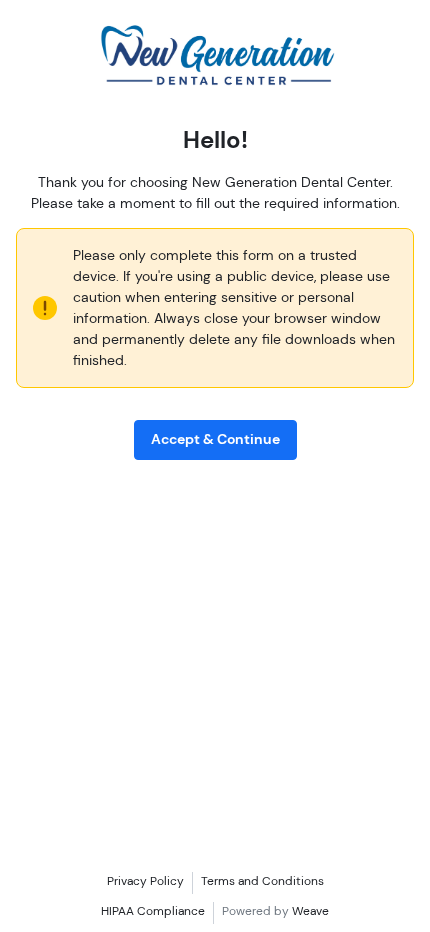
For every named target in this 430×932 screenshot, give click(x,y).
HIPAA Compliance (153, 911)
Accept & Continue (215, 439)
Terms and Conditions (262, 881)
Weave (310, 911)
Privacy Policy (145, 881)
